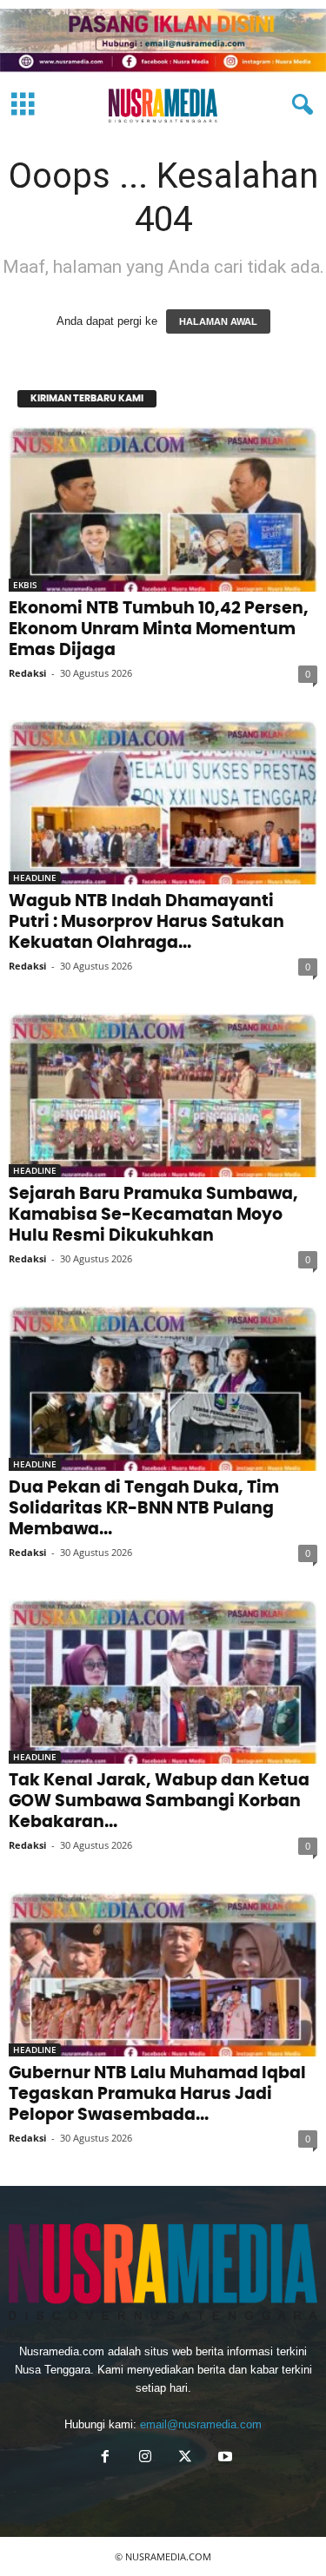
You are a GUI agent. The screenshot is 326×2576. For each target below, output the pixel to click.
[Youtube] (223, 2458)
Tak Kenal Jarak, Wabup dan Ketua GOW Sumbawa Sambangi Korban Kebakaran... (159, 1801)
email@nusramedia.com (201, 2424)
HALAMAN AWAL (218, 321)
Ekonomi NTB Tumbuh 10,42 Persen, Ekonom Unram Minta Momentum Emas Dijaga (159, 629)
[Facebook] (105, 2458)
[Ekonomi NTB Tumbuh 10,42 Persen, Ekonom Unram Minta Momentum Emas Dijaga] (163, 509)
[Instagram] (145, 2458)
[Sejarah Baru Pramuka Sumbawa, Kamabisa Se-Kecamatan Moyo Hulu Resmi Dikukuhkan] (163, 1095)
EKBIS (25, 585)
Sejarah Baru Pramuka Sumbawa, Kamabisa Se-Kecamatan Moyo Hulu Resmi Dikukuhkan (153, 1215)
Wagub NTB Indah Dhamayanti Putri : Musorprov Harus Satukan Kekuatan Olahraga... (146, 922)
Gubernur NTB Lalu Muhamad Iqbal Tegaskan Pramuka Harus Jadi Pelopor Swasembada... (157, 2094)
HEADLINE (35, 877)
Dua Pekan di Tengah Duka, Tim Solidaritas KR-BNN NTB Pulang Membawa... (144, 1509)
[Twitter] (185, 2458)
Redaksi (27, 673)
